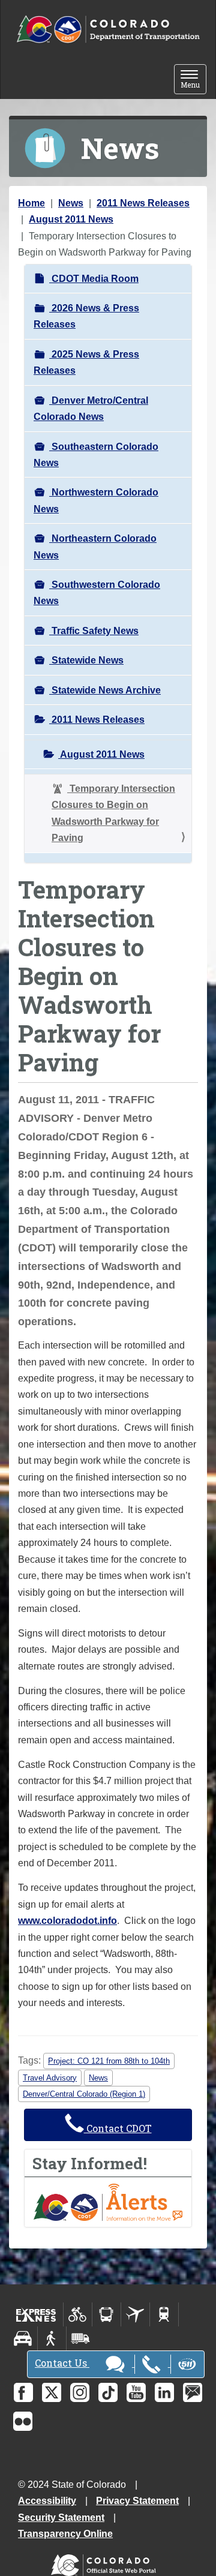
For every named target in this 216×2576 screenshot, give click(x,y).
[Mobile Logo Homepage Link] (108, 30)
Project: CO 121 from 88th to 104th (109, 2061)
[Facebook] (23, 2392)
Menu (193, 80)
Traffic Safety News (94, 631)
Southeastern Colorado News (96, 455)
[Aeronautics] (135, 2314)
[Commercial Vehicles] (80, 2338)
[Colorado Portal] (106, 2563)
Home (31, 203)
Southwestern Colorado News (97, 593)
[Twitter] (52, 2392)
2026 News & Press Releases (86, 316)
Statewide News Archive (105, 690)
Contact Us (62, 2363)
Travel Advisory (50, 2078)
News (71, 203)
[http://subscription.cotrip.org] (108, 2201)
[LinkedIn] (164, 2392)
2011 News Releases (143, 203)
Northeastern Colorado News (95, 547)
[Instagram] (80, 2392)
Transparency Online (65, 2534)
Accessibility (47, 2501)
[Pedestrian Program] (52, 2338)
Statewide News (86, 660)
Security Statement (61, 2518)
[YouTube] (136, 2392)
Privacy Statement (137, 2501)
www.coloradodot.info (67, 1921)
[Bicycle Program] (78, 2314)
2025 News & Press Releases (86, 362)
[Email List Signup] (193, 2392)
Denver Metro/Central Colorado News (91, 409)
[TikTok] (108, 2392)
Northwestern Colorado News (96, 500)
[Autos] (23, 2338)
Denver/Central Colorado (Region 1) (84, 2094)
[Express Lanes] (36, 2314)
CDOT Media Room (94, 279)
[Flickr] (23, 2421)
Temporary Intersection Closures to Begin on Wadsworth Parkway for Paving (113, 813)
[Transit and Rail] (106, 2314)
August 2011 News (71, 219)
